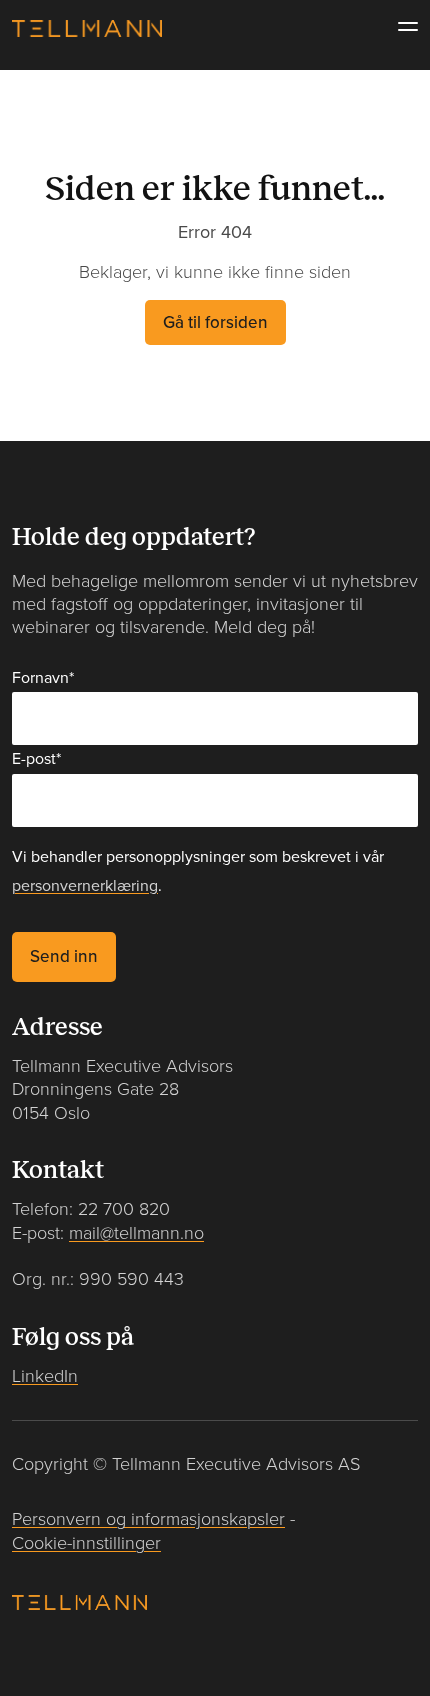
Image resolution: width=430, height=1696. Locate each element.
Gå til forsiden (215, 322)
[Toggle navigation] (402, 26)
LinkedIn (45, 1376)
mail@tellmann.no (136, 1233)
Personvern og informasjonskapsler (148, 1519)
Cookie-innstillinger (86, 1543)
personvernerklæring (85, 886)
